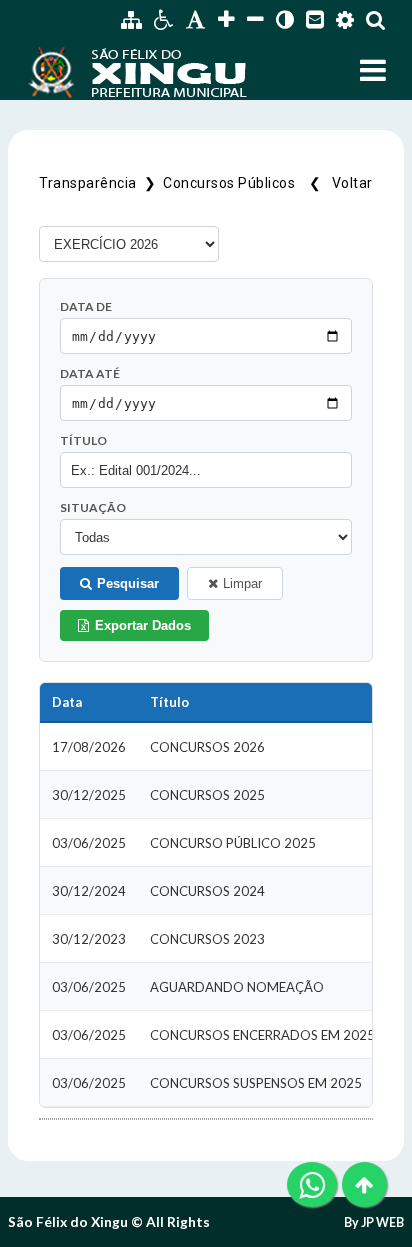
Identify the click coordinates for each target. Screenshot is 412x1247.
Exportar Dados (143, 625)
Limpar (242, 583)
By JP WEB (374, 1222)
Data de (86, 306)
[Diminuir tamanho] (255, 20)
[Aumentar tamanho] (226, 20)
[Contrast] (285, 20)
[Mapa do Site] (131, 20)
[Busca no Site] (376, 19)
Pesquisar (128, 583)
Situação (93, 507)
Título (83, 440)
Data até (90, 373)
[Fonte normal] (196, 20)
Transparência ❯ (101, 183)
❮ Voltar (337, 183)
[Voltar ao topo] (364, 1184)
